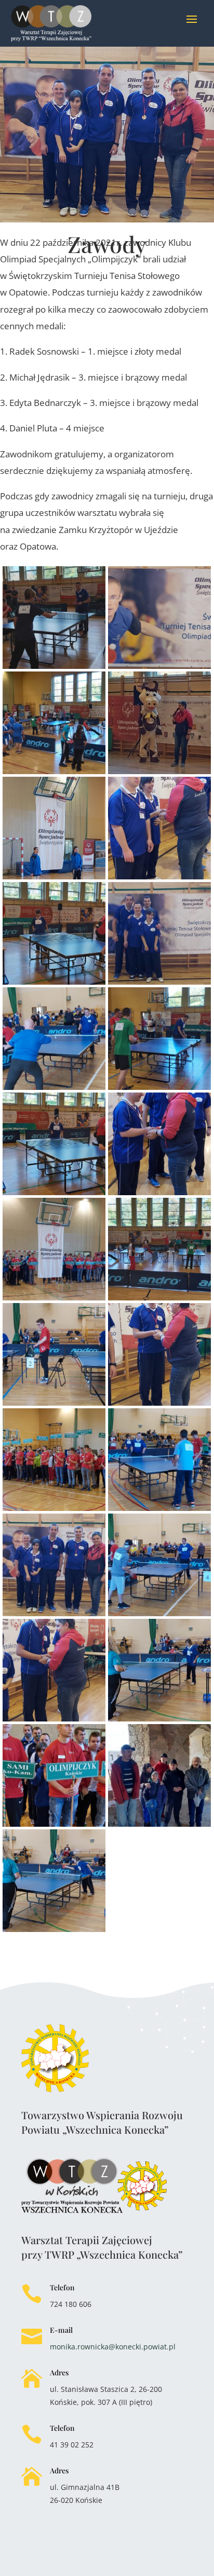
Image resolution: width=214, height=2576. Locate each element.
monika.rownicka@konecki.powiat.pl (113, 2347)
